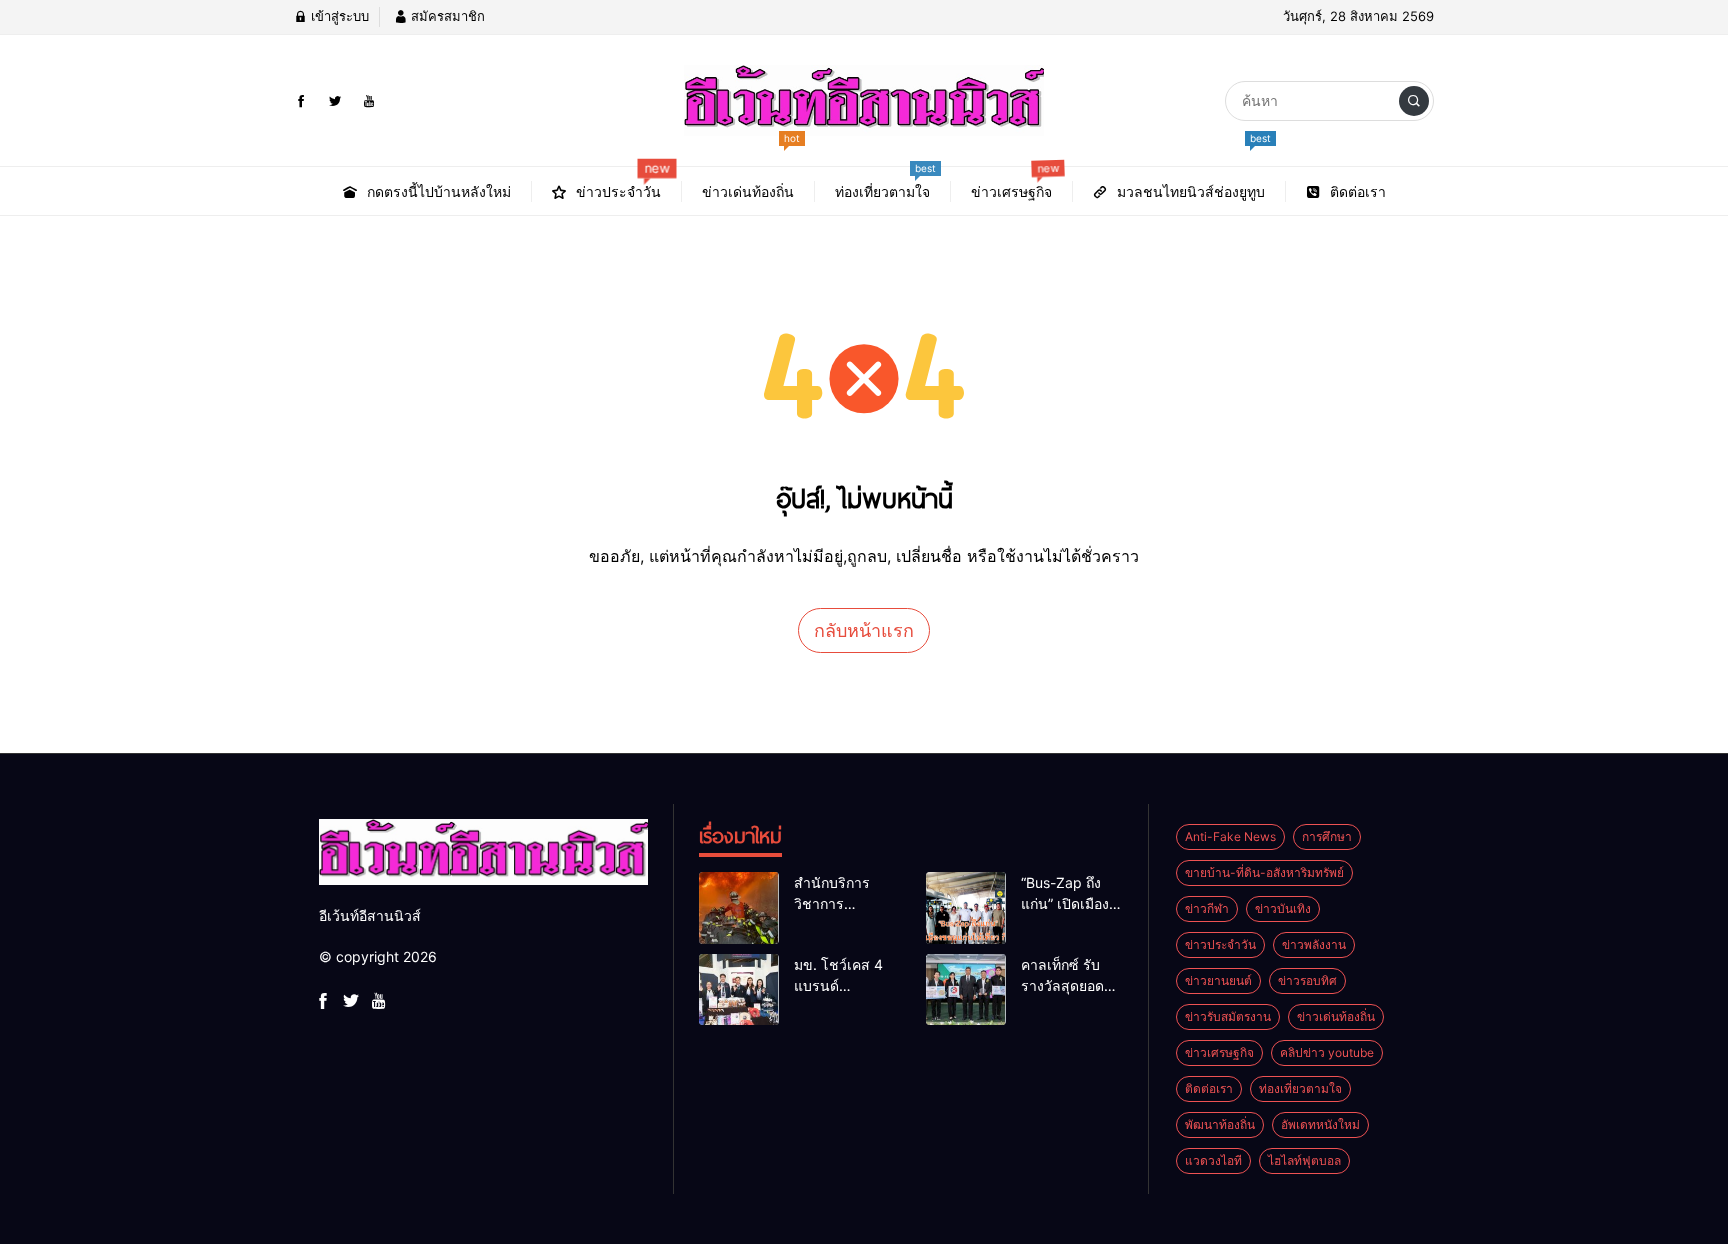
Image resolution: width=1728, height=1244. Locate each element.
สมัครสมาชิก (446, 16)
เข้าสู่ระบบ (338, 16)
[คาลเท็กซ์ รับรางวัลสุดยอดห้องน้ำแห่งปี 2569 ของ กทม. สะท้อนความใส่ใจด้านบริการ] (966, 990)
